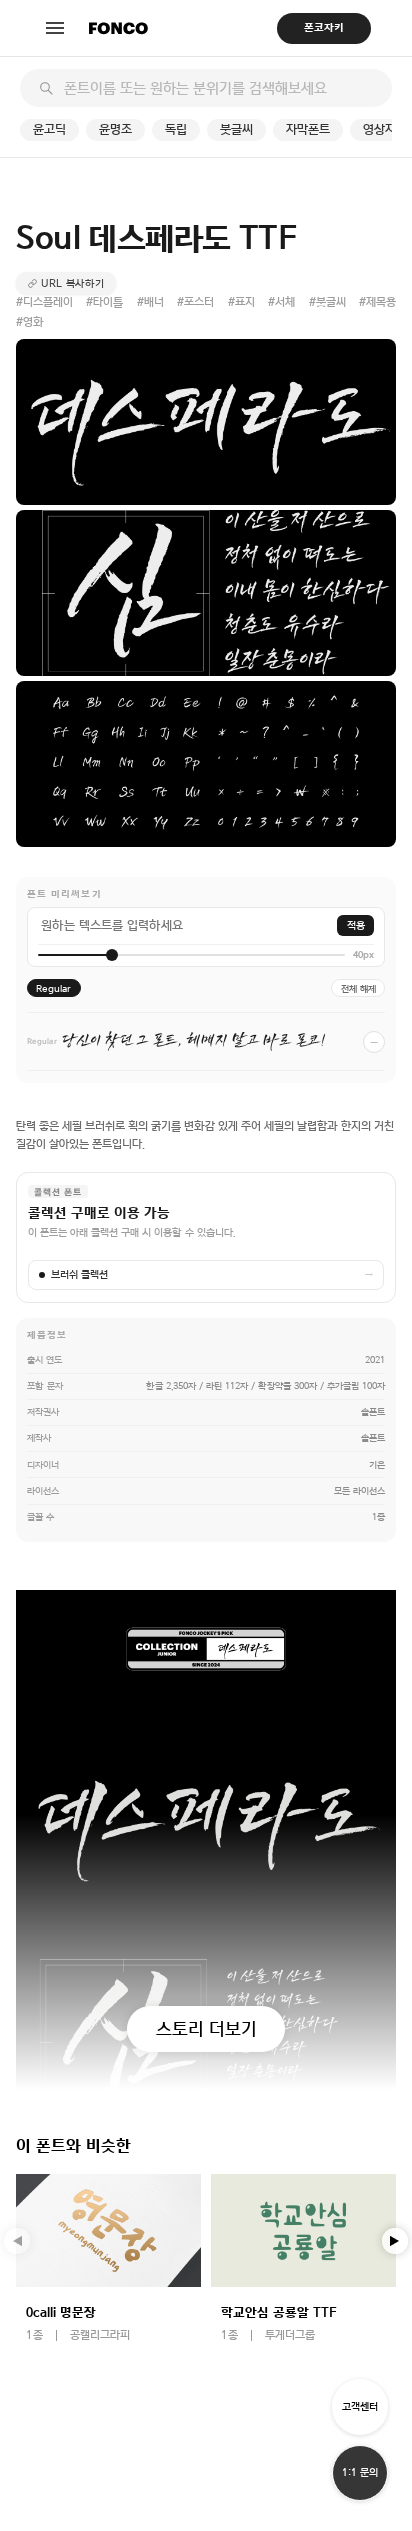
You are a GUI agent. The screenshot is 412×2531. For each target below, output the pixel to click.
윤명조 (115, 129)
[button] (395, 2241)
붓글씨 (236, 129)
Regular (53, 988)
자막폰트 (308, 129)
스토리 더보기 (206, 2028)
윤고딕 (49, 129)
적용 (356, 925)
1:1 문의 (360, 2472)
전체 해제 (358, 988)
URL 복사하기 (73, 283)
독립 (176, 129)
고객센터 (360, 2406)
